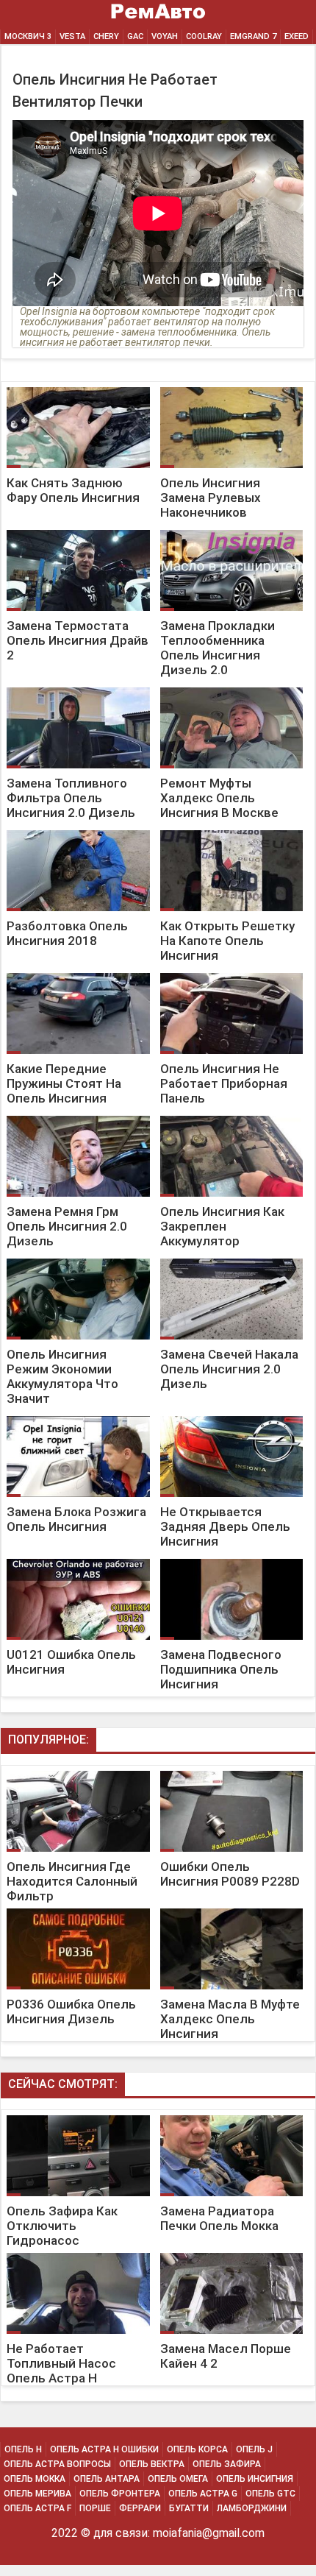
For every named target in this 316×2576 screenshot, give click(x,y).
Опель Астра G (203, 2494)
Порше (95, 2508)
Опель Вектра (152, 2464)
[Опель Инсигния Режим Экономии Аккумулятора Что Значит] (78, 1259)
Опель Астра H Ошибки (104, 2449)
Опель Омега (178, 2479)
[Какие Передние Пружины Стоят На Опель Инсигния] (78, 973)
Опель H (23, 2449)
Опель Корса (197, 2449)
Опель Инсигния (255, 2479)
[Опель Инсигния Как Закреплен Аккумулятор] (230, 1116)
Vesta (72, 36)
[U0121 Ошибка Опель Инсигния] (78, 1559)
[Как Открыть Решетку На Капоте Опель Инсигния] (230, 831)
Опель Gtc (270, 2494)
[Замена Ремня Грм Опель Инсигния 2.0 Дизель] (78, 1116)
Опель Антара (107, 2479)
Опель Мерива (37, 2494)
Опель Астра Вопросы (57, 2464)
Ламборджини (252, 2508)
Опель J (254, 2449)
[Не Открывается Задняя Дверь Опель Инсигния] (230, 1416)
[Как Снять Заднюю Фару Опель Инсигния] (78, 388)
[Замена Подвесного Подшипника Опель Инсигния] (230, 1559)
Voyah (165, 36)
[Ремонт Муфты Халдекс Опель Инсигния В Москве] (230, 688)
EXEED (297, 36)
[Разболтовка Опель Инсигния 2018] (78, 831)
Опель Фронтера (120, 2494)
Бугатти (189, 2508)
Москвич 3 (28, 36)
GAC (135, 36)
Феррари (140, 2508)
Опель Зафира (227, 2464)
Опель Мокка (35, 2479)
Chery (106, 36)
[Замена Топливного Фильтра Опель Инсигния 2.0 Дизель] (78, 688)
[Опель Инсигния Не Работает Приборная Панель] (230, 973)
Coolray (204, 36)
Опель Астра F (37, 2508)
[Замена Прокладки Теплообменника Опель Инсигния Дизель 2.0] (230, 530)
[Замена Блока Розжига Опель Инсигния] (78, 1416)
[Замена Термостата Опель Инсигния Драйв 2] (78, 530)
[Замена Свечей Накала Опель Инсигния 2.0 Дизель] (230, 1259)
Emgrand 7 (253, 36)
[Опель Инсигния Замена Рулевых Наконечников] (230, 388)
